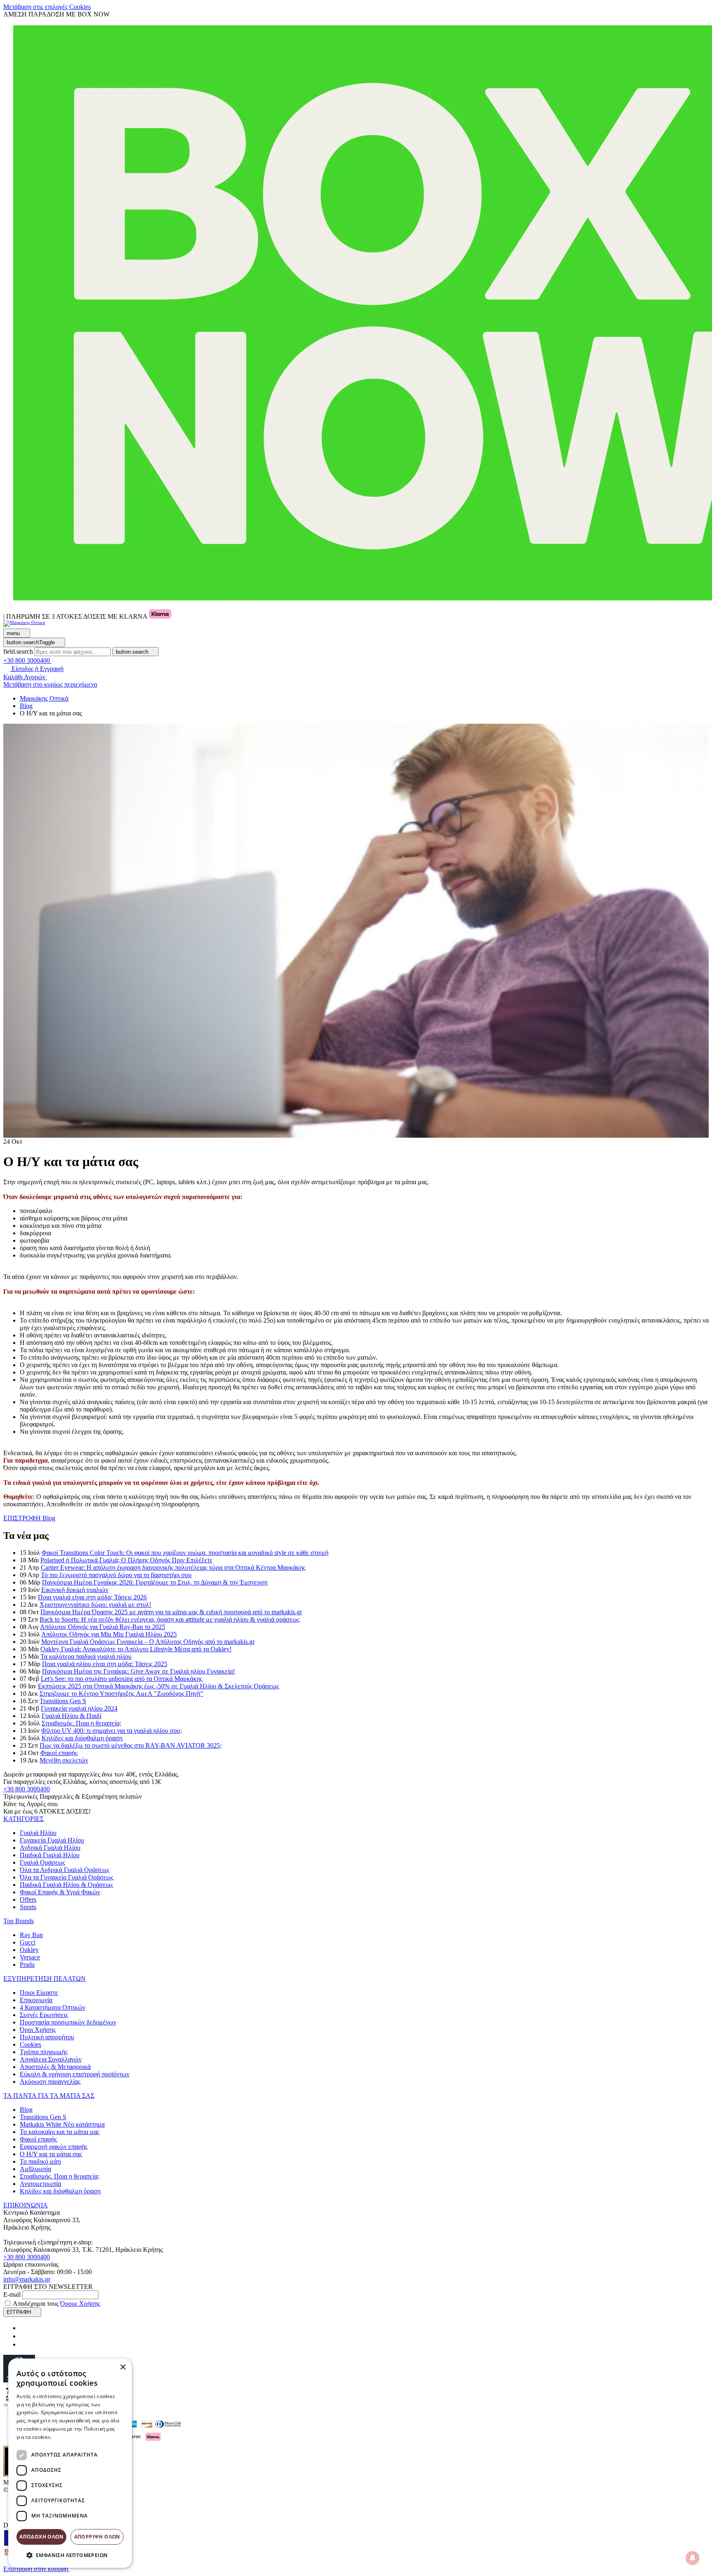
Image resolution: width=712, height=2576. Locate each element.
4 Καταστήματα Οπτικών (53, 2007)
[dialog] (70, 2463)
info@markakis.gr (27, 2279)
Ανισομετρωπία (40, 2184)
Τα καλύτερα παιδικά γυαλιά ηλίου (86, 1656)
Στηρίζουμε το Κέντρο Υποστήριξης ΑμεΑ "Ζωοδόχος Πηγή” (121, 1694)
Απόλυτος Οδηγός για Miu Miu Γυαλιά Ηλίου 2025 (109, 1634)
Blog (26, 2110)
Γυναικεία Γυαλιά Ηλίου (52, 1840)
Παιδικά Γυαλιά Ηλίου (50, 1855)
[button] (23, 1819)
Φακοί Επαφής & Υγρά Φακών (60, 1892)
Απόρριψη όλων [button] (97, 2537)
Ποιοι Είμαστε (39, 1993)
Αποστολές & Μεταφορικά (55, 2067)
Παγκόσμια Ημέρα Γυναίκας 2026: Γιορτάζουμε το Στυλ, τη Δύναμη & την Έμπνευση (155, 1582)
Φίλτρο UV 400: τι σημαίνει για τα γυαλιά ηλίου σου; (111, 1731)
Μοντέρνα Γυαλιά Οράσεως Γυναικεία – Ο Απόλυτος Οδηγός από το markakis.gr (148, 1642)
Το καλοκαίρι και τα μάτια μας (60, 2132)
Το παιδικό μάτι (40, 2161)
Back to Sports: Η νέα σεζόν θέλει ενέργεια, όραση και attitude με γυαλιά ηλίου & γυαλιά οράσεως (170, 1619)
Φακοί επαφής (59, 1753)
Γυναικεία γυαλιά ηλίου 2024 (79, 1708)
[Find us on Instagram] (23, 2336)
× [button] (123, 2367)
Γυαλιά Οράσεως (42, 1862)
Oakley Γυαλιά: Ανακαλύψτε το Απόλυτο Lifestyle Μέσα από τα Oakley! (136, 1649)
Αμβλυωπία (35, 2169)
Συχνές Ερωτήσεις (44, 2015)
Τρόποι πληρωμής (44, 2052)
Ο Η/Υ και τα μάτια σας (51, 2154)
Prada (27, 1965)
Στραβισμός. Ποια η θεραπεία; (81, 1723)
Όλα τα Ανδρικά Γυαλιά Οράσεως (64, 1870)
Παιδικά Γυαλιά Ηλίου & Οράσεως (66, 1885)
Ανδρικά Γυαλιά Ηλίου (50, 1848)
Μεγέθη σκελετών (64, 1760)
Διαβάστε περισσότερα (81, 2437)
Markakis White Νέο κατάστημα (62, 2124)
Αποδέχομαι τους (56, 2304)
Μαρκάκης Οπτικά (44, 698)
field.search (18, 651)
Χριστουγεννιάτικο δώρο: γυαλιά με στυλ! (95, 1605)
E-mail (12, 2294)
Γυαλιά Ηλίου (38, 1833)
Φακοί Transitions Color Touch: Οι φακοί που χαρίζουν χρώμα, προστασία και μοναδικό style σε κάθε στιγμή (185, 1553)
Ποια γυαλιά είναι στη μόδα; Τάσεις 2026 (92, 1597)
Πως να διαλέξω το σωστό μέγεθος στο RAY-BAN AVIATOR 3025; (131, 1745)
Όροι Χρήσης (38, 2030)
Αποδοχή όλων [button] (41, 2537)
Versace (30, 1957)
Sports (28, 1907)
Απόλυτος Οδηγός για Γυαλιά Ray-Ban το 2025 (103, 1627)
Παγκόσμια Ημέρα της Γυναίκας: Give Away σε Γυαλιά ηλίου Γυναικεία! (138, 1671)
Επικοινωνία (36, 2000)
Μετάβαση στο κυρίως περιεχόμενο (50, 684)
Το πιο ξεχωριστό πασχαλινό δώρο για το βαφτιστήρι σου (116, 1575)
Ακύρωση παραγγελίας (50, 2082)
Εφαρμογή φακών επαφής (54, 2147)
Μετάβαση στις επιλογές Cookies (47, 7)
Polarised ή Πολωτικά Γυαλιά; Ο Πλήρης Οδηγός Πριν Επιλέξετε (126, 1560)
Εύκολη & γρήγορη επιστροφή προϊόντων (75, 2074)
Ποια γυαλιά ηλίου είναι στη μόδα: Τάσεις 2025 (105, 1664)
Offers (28, 1899)
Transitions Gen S (63, 1701)
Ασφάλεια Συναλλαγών (51, 2059)
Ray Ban (31, 1935)
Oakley (29, 1950)
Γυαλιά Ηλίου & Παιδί (71, 1716)
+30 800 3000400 (27, 1789)
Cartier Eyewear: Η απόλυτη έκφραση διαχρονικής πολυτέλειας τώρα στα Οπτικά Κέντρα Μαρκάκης (173, 1567)
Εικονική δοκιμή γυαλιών (75, 1590)
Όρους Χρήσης (80, 2304)
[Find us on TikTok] (23, 2344)
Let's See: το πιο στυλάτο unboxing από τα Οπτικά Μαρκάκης (122, 1679)
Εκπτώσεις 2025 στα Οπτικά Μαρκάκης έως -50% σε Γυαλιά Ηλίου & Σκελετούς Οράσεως (158, 1686)
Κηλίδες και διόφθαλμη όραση (82, 1738)
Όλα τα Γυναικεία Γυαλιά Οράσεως (67, 1877)
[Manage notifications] (693, 2558)
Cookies (30, 2044)
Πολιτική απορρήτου (47, 2037)
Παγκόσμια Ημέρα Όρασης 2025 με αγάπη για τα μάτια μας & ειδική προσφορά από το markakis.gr (171, 1612)
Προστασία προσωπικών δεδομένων (68, 2022)
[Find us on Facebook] (23, 2328)
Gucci (28, 1942)
